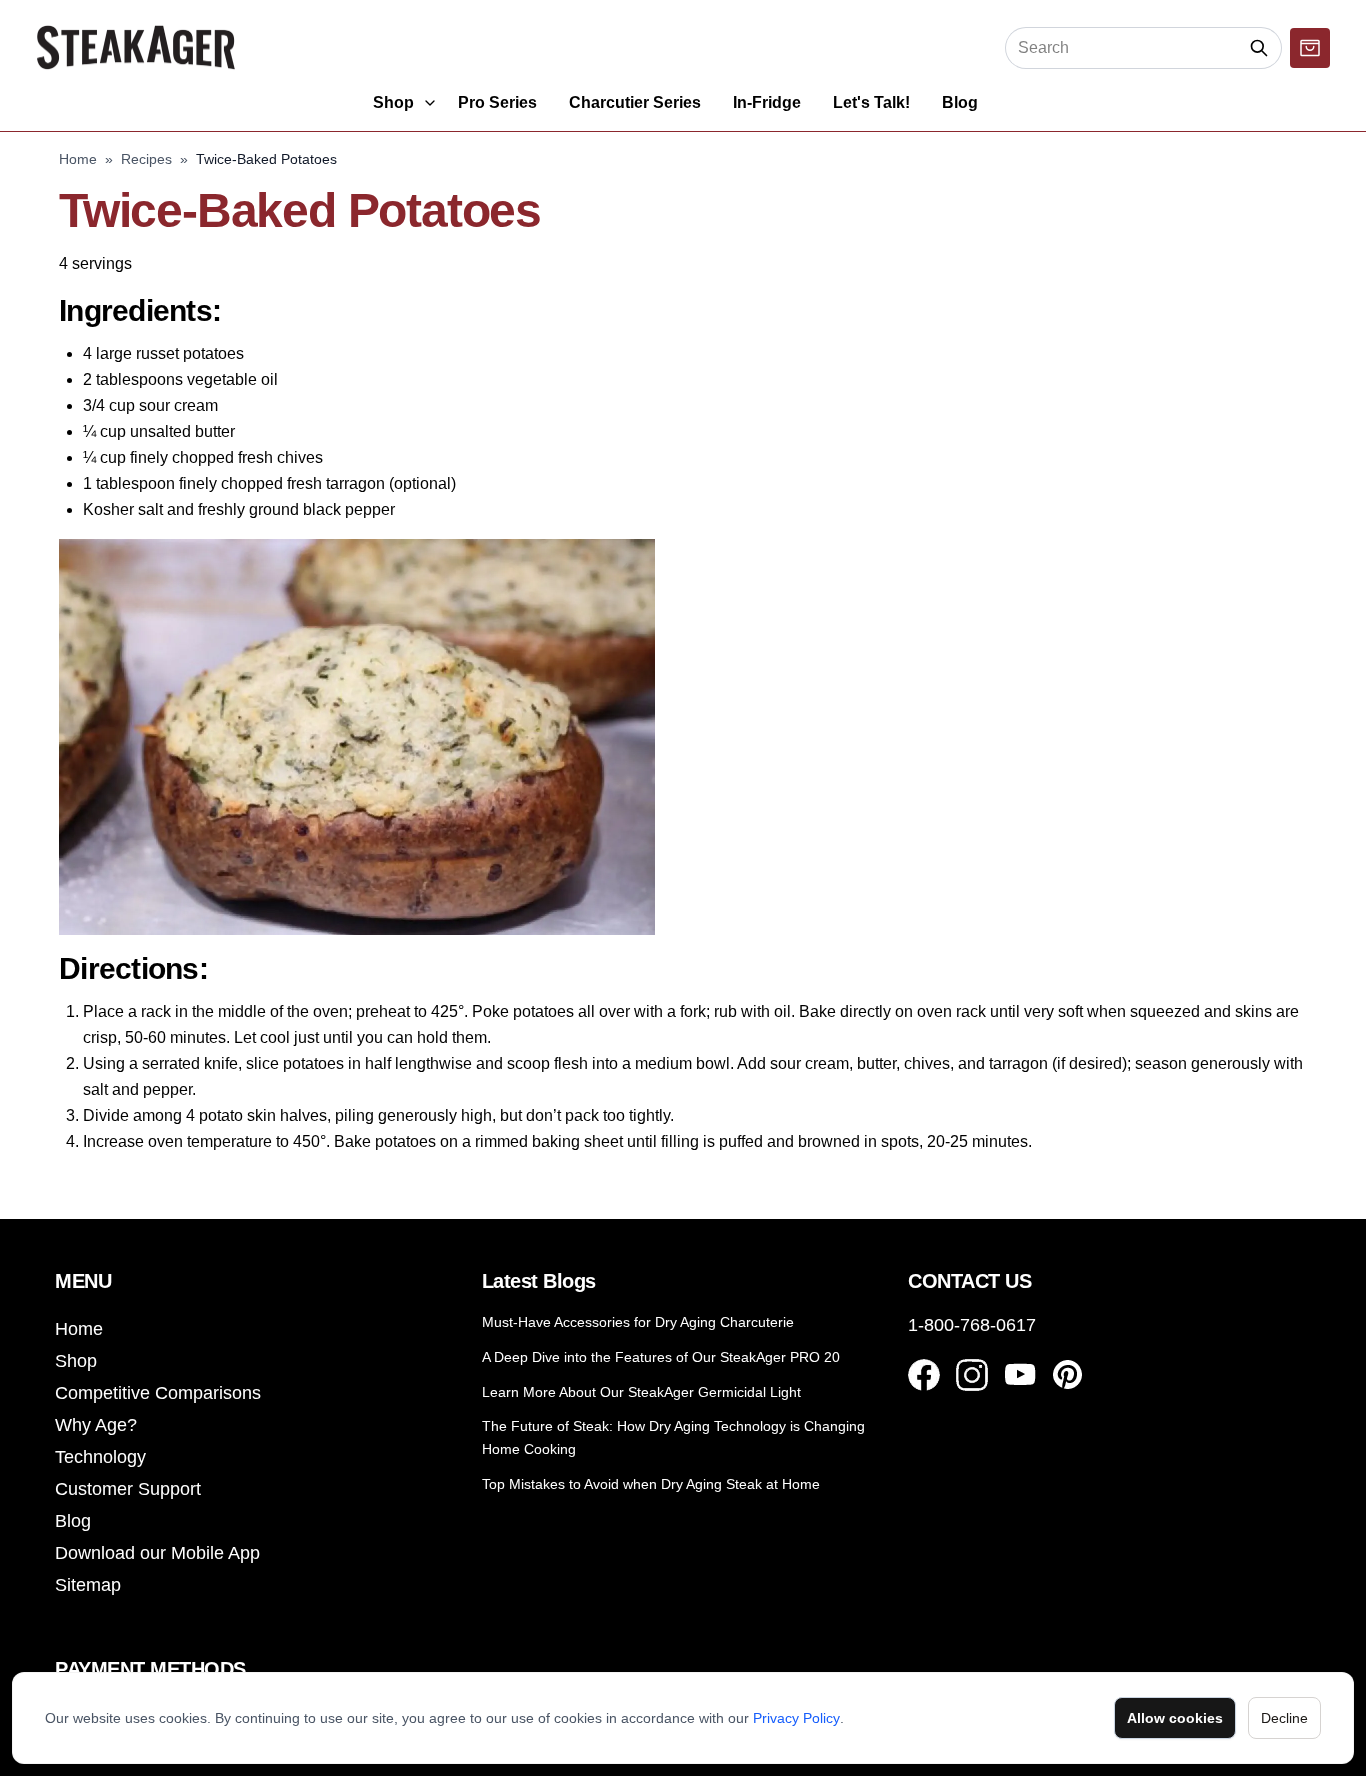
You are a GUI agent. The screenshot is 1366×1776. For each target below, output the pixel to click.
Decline (1284, 1718)
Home (78, 159)
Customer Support (128, 1489)
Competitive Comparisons (158, 1393)
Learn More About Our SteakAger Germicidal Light (641, 1392)
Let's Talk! (871, 102)
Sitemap (88, 1585)
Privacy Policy (796, 1718)
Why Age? (96, 1425)
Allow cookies (1175, 1718)
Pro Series (497, 102)
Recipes (146, 159)
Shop (393, 102)
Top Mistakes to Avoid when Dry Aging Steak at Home (651, 1484)
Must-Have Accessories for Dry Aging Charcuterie (638, 1322)
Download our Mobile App (157, 1553)
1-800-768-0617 (972, 1325)
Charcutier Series (635, 102)
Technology (100, 1457)
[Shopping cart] (1310, 48)
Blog (960, 102)
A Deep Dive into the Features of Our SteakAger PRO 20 (661, 1357)
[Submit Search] (1259, 48)
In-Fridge (767, 102)
